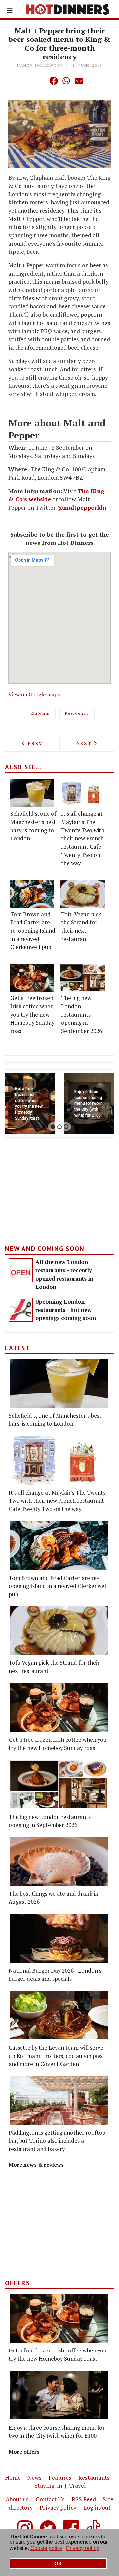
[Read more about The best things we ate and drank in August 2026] (59, 1861)
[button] (40, 81)
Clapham (40, 713)
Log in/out (97, 2507)
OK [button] (58, 2564)
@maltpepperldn (82, 507)
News (35, 2477)
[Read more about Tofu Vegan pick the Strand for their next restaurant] (83, 894)
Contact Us (50, 2499)
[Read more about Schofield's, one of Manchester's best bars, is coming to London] (32, 793)
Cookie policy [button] (46, 2548)
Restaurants (94, 2477)
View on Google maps (34, 694)
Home (13, 2477)
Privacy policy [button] (82, 2548)
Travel (78, 2486)
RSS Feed (84, 2499)
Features (60, 2477)
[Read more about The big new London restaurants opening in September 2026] (83, 978)
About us (17, 2499)
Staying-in (48, 2486)
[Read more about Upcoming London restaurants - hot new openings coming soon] (21, 1310)
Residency (77, 713)
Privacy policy (58, 2507)
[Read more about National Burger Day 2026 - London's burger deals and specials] (59, 1938)
